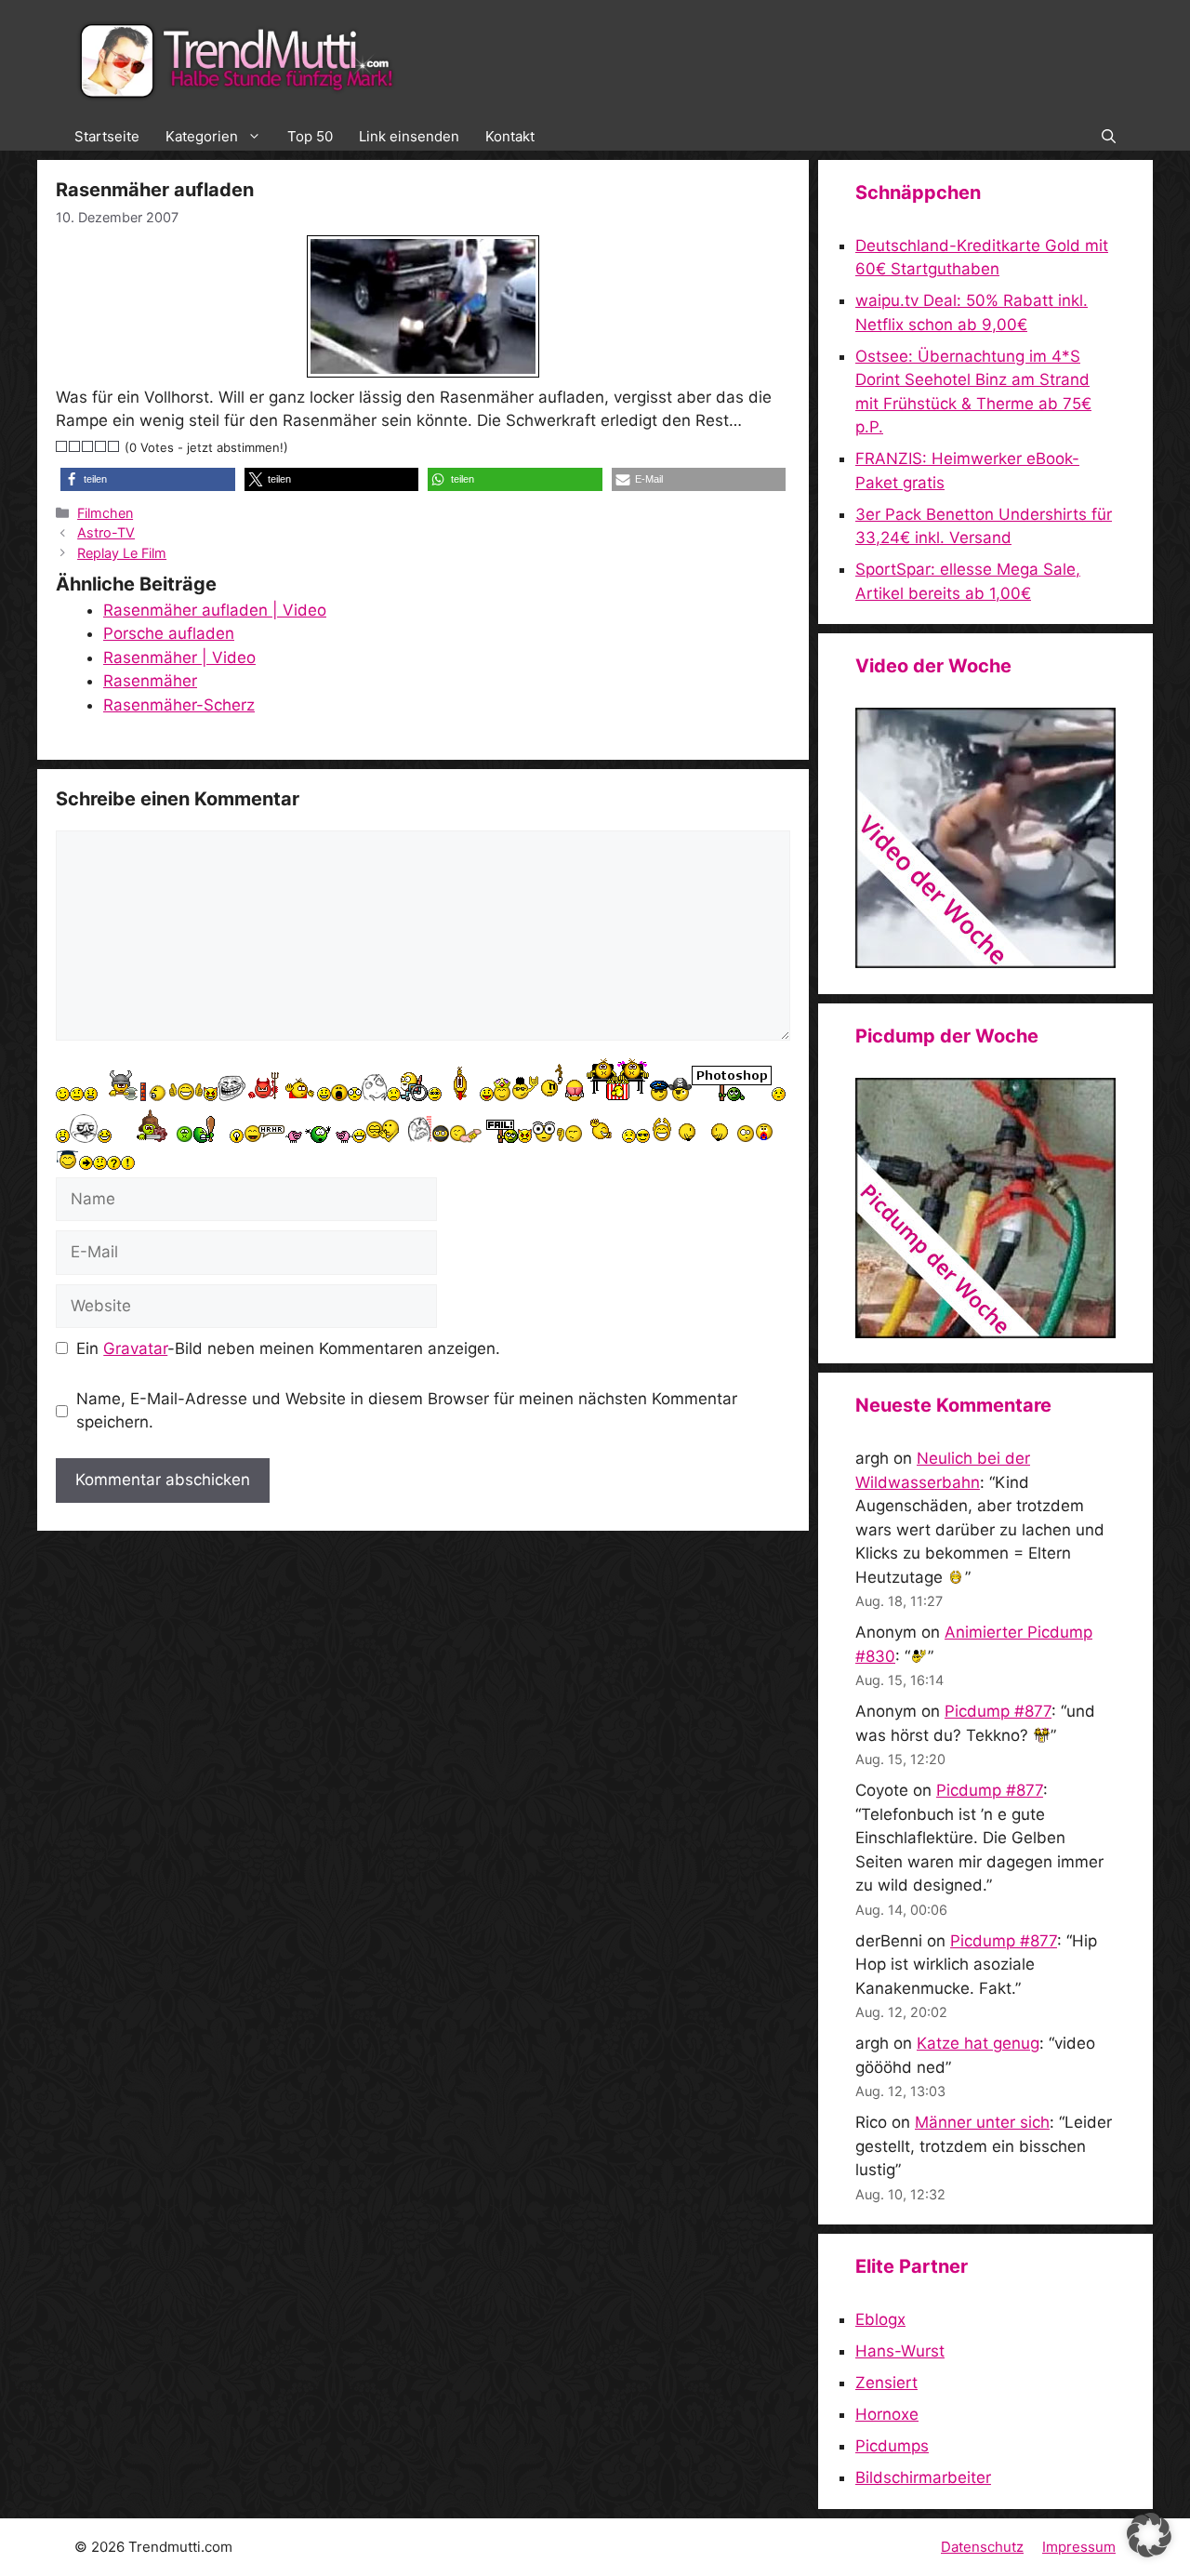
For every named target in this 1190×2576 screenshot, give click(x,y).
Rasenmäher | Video (179, 657)
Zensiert (886, 2383)
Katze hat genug (978, 2043)
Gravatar (135, 1348)
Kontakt (510, 136)
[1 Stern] (62, 446)
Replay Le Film (122, 553)
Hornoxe (887, 2414)
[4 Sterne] (101, 446)
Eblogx (880, 2319)
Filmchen (105, 513)
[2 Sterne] (75, 446)
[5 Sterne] (114, 446)
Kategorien (202, 136)
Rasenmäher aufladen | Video (215, 610)
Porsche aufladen (169, 633)
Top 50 (310, 136)
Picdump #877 (998, 1711)
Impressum (1079, 2547)
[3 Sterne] (88, 446)
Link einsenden (409, 136)
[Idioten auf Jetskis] (985, 963)
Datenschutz (982, 2547)
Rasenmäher (150, 681)
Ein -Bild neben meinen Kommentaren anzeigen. (288, 1348)
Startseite (107, 136)
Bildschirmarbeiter (923, 2477)
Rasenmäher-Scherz (179, 705)
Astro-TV (106, 532)
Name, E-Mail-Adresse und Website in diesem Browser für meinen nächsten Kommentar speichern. (407, 1411)
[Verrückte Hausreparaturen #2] (985, 1333)
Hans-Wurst (900, 2351)
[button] (1109, 137)
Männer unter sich (982, 2122)
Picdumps (892, 2446)
